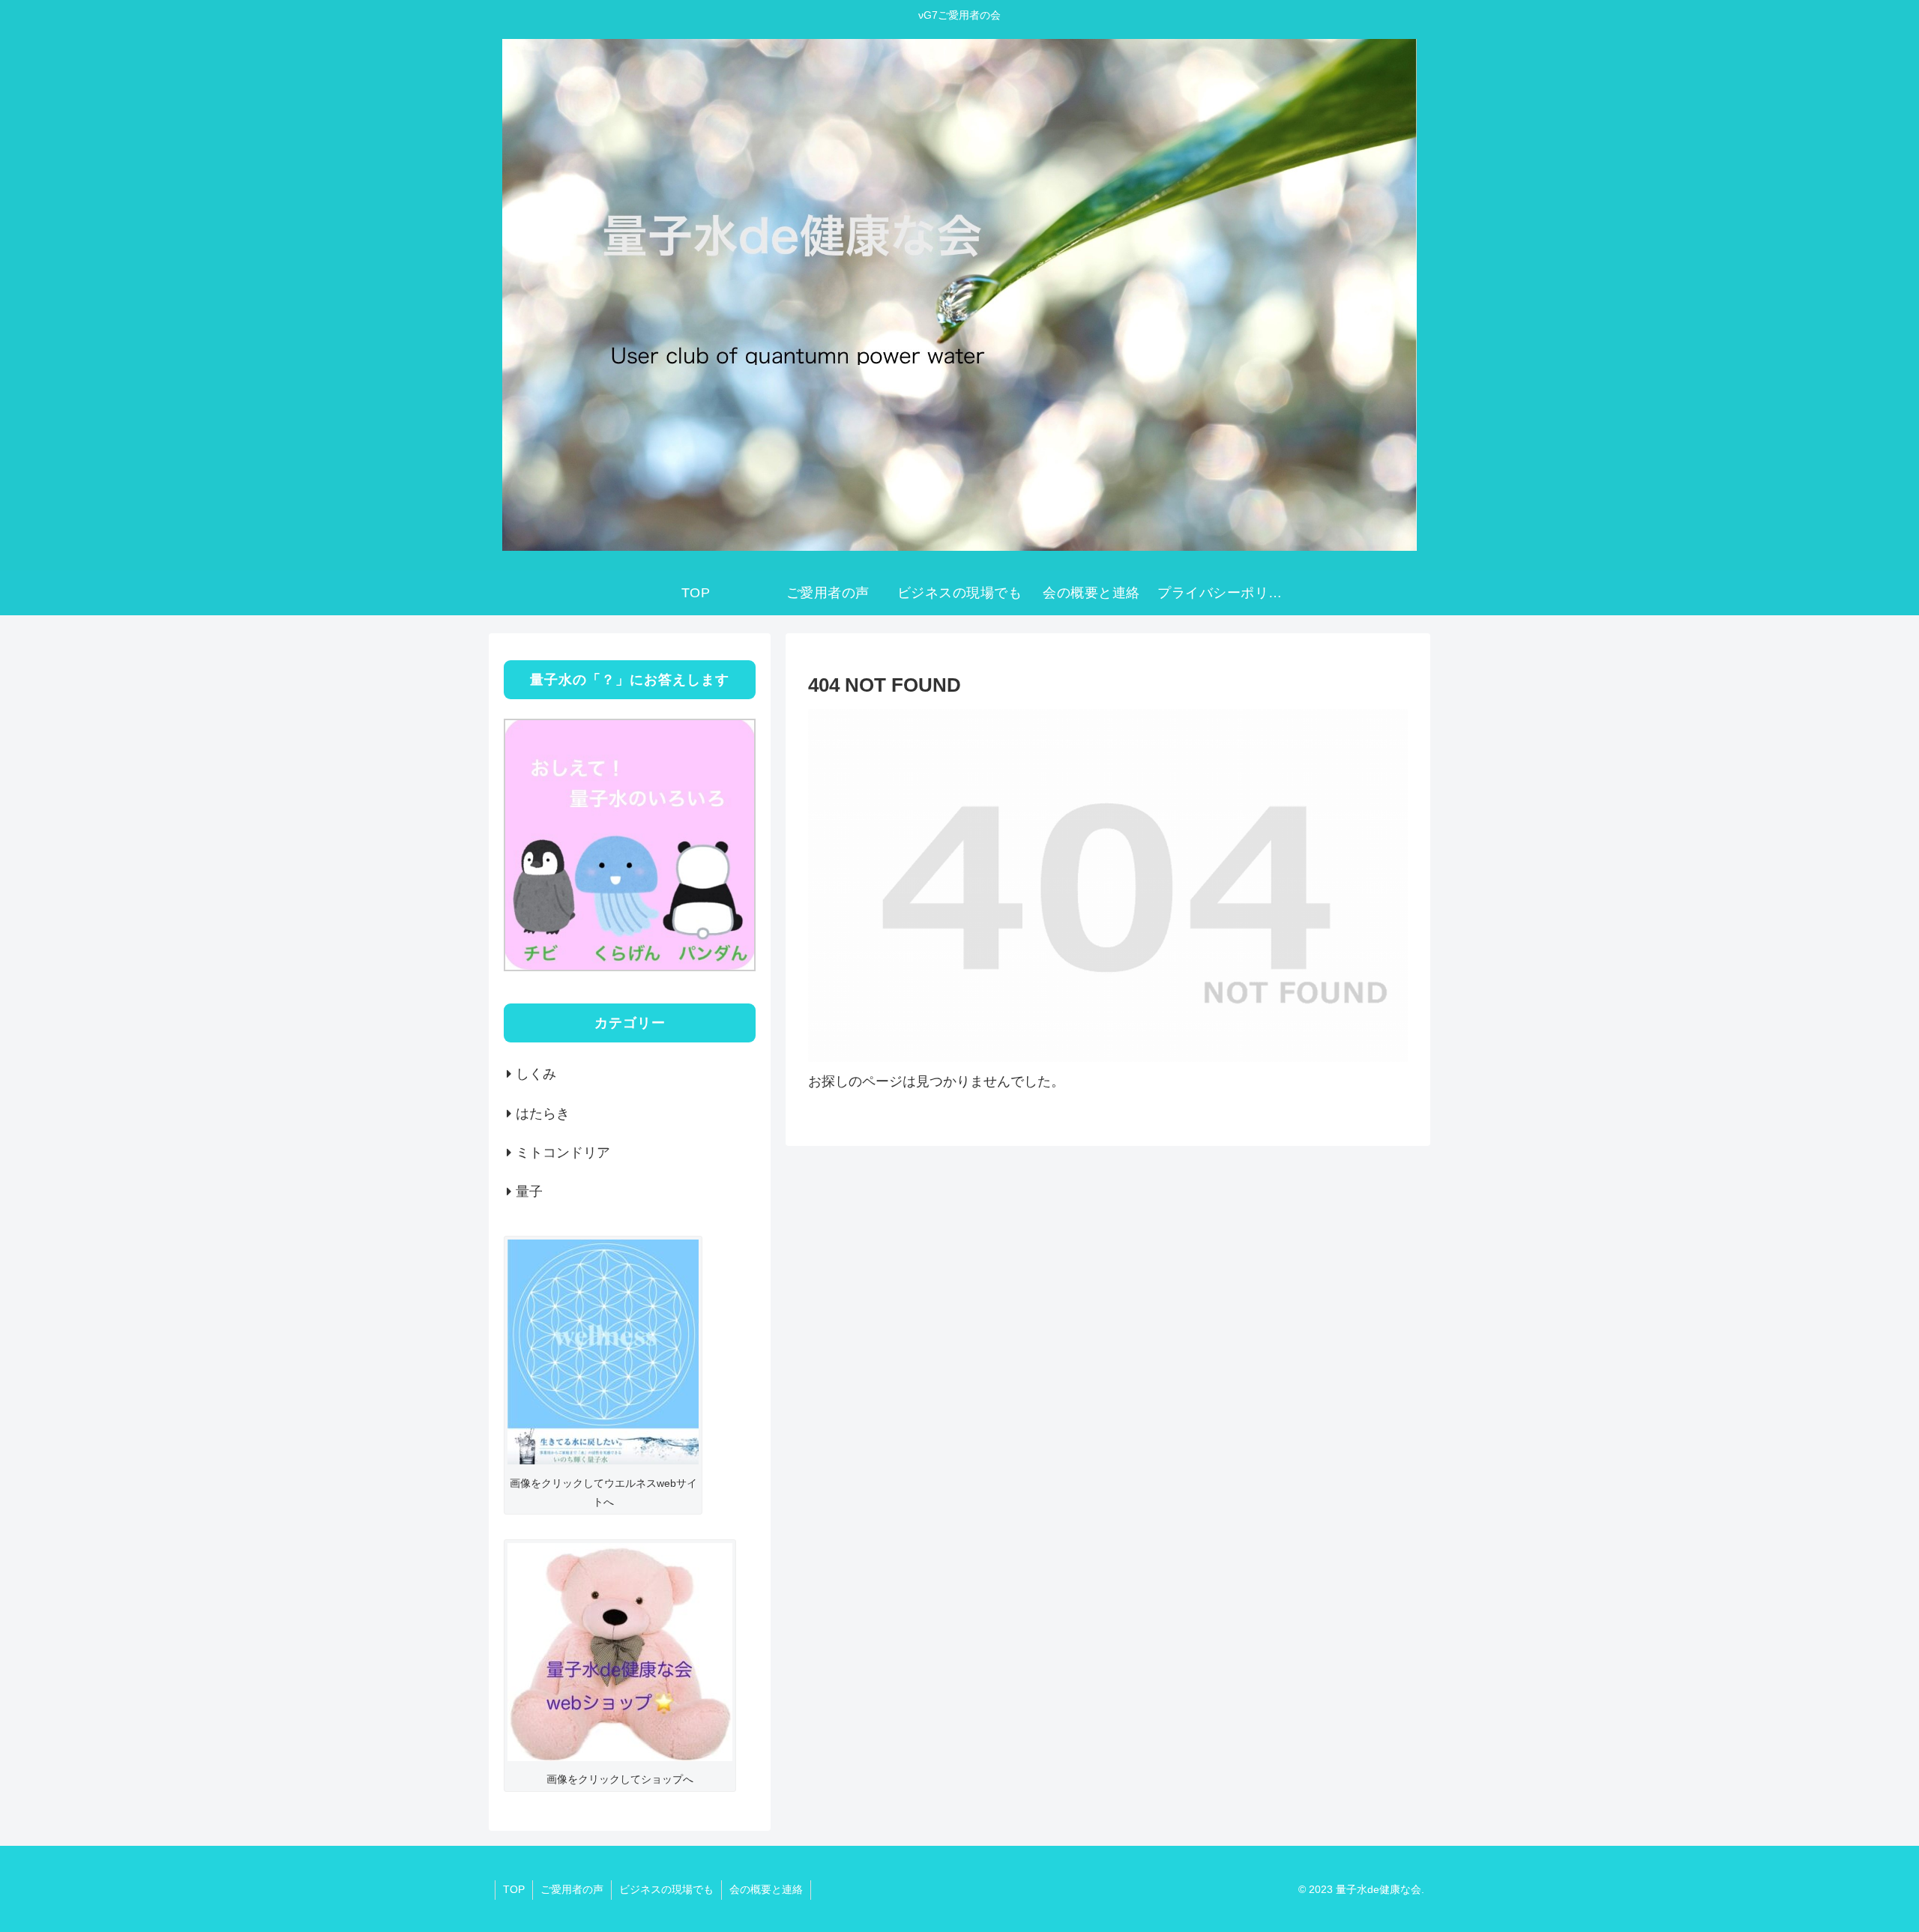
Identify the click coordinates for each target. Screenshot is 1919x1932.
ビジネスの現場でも (666, 1889)
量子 (529, 1192)
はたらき (543, 1114)
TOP (514, 1889)
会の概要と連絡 (766, 1889)
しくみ (536, 1074)
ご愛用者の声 (572, 1889)
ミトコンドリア (563, 1153)
